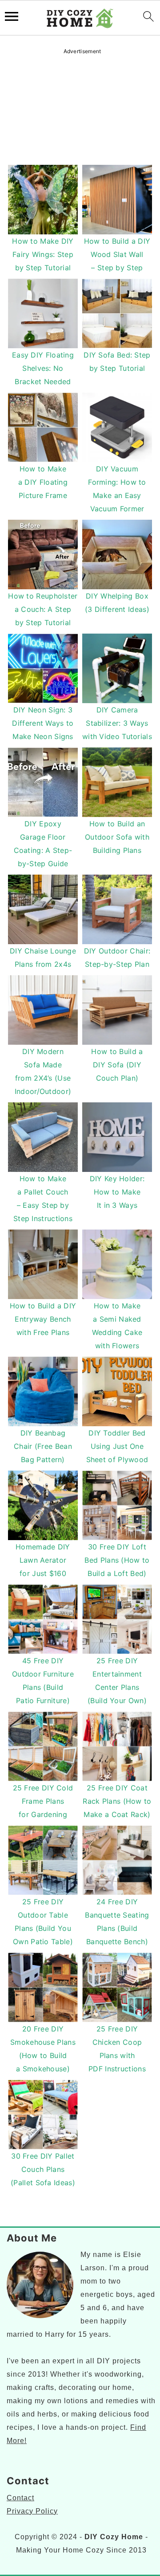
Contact (20, 2498)
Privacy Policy (32, 2511)
